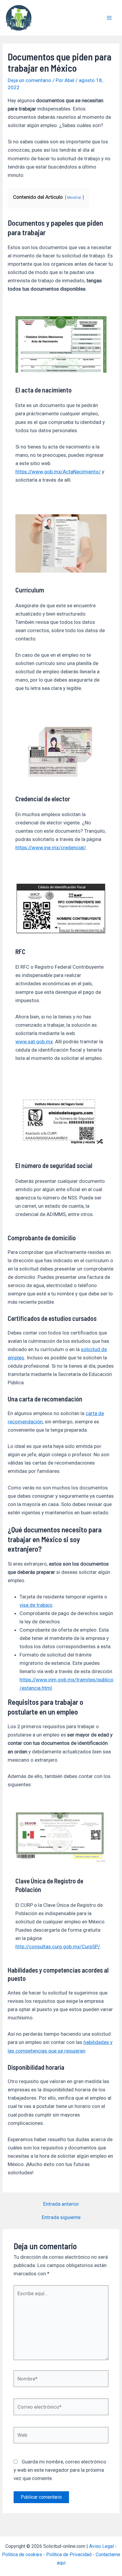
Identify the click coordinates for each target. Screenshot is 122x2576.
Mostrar (74, 197)
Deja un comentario (29, 80)
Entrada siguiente (61, 2217)
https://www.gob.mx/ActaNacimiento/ (58, 472)
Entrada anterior (61, 2204)
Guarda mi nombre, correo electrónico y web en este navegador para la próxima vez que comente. (60, 2470)
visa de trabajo (36, 1605)
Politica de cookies (22, 2555)
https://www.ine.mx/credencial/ (51, 848)
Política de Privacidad (69, 2555)
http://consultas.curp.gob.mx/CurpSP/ (58, 1947)
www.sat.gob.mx (34, 1042)
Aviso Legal (101, 2546)
